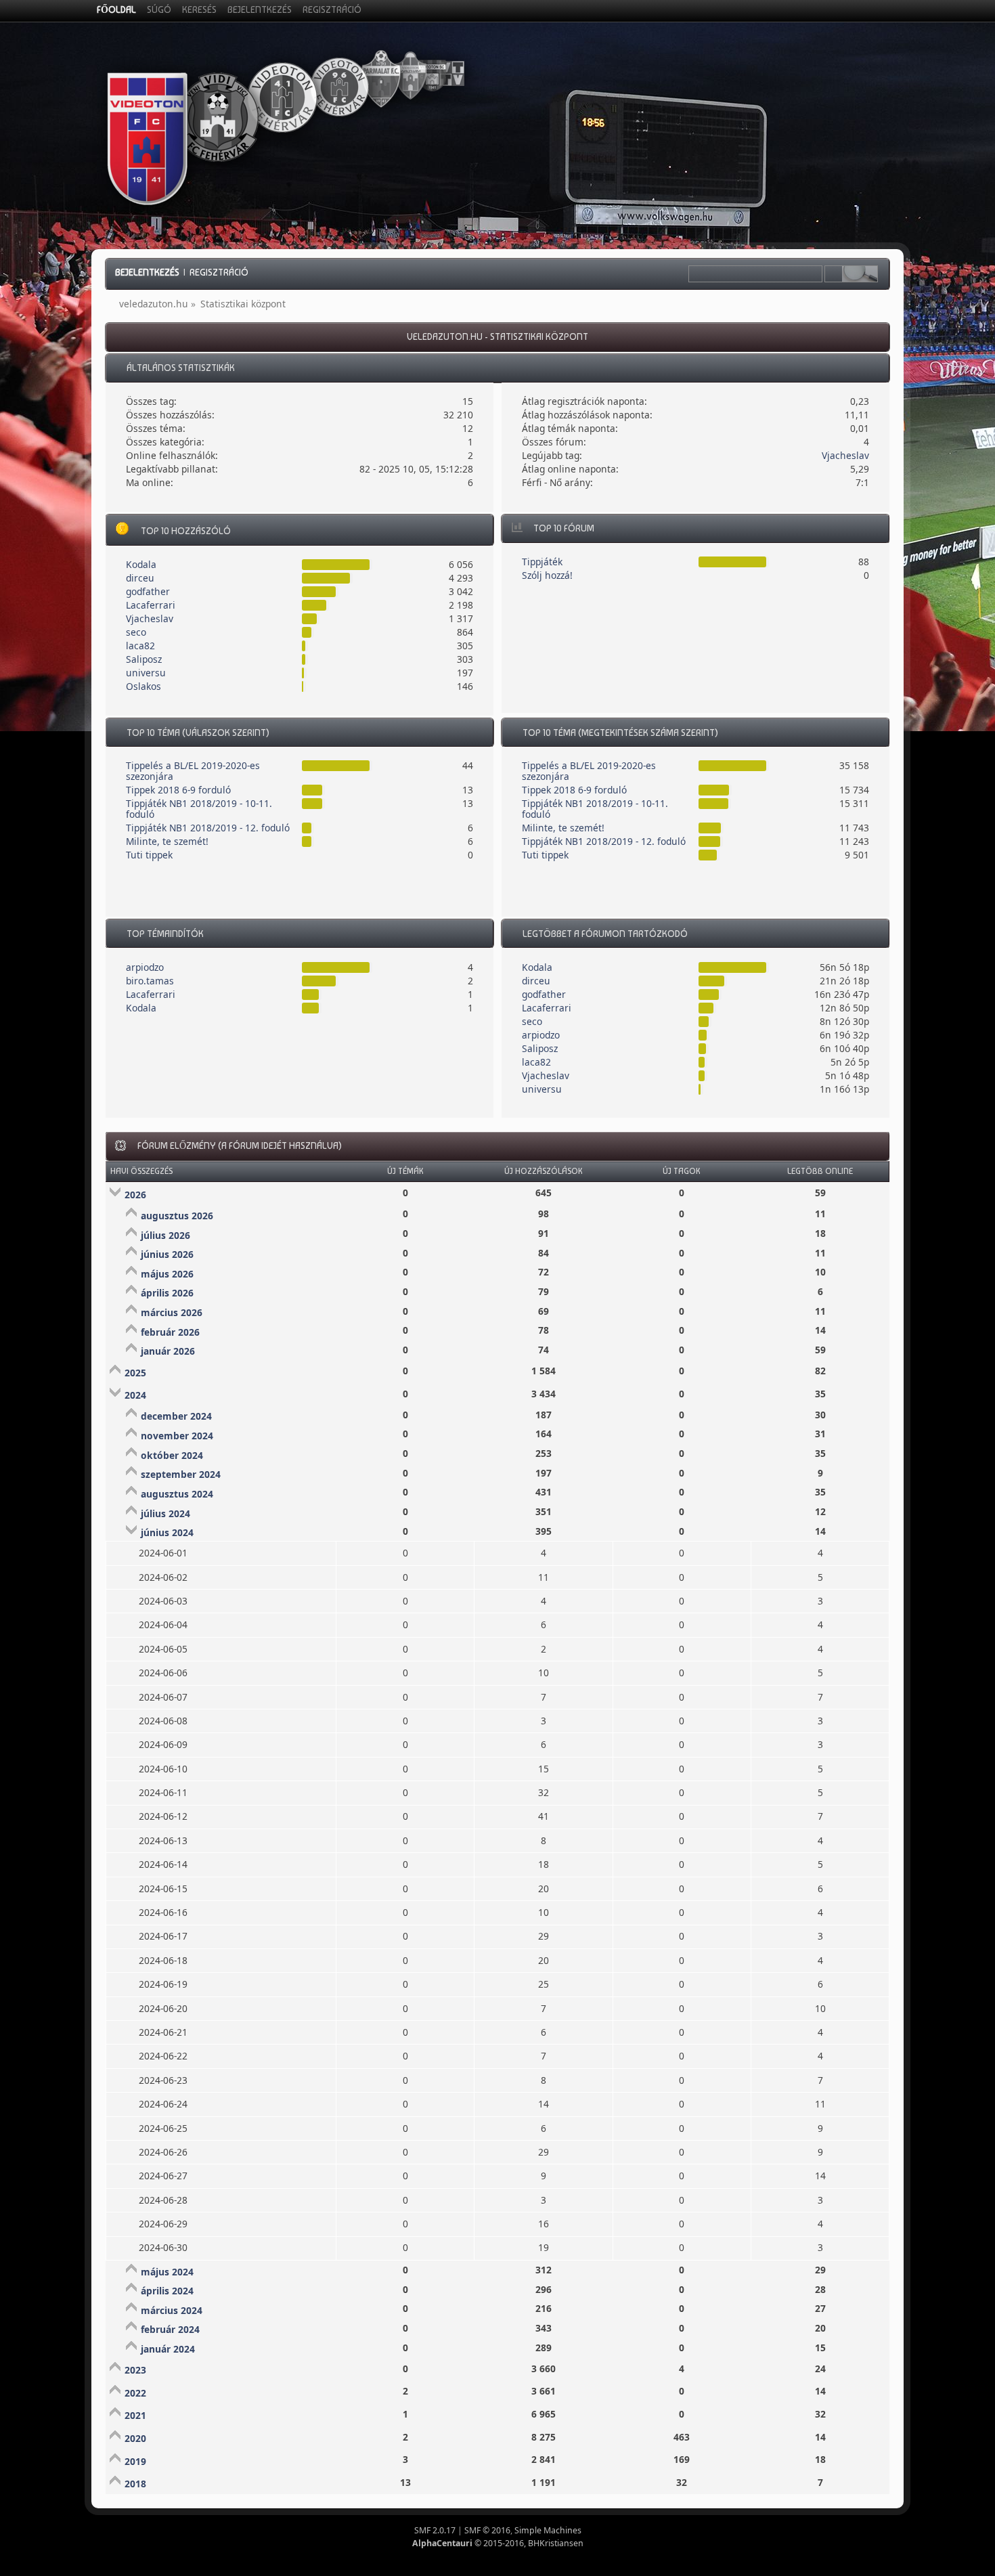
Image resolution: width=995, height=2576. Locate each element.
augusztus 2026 (177, 1216)
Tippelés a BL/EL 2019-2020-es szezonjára (193, 771)
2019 (135, 2461)
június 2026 (167, 1254)
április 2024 (167, 2291)
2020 (135, 2438)
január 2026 (168, 1351)
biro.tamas (150, 981)
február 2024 (170, 2329)
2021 (135, 2415)
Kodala (141, 564)
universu (146, 673)
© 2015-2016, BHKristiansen (498, 2543)
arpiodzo (145, 967)
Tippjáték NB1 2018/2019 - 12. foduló (208, 828)
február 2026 (170, 1332)
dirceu (140, 578)
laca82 (140, 646)
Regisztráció (219, 272)
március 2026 (172, 1312)
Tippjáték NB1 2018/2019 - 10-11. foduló (199, 809)
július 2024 (165, 1513)
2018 (135, 2484)
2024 (135, 1395)
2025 (135, 1373)
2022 (135, 2393)
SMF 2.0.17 (435, 2530)
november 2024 (177, 1436)
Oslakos (143, 686)
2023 (135, 2370)
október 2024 (172, 1455)
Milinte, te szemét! (167, 841)
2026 (135, 1195)
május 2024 (167, 2272)
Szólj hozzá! (547, 575)
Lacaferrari (151, 605)
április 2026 (167, 1293)
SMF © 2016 (487, 2530)
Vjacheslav (845, 455)
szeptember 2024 (181, 1474)
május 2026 (167, 1274)
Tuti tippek (149, 855)
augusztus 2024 (177, 1494)
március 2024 (172, 2310)
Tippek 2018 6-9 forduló (178, 790)
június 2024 (167, 1532)
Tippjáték (542, 562)
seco (136, 632)
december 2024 (176, 1416)
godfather (148, 591)
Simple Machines (548, 2530)
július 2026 (165, 1235)
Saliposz (144, 659)
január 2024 (168, 2349)
